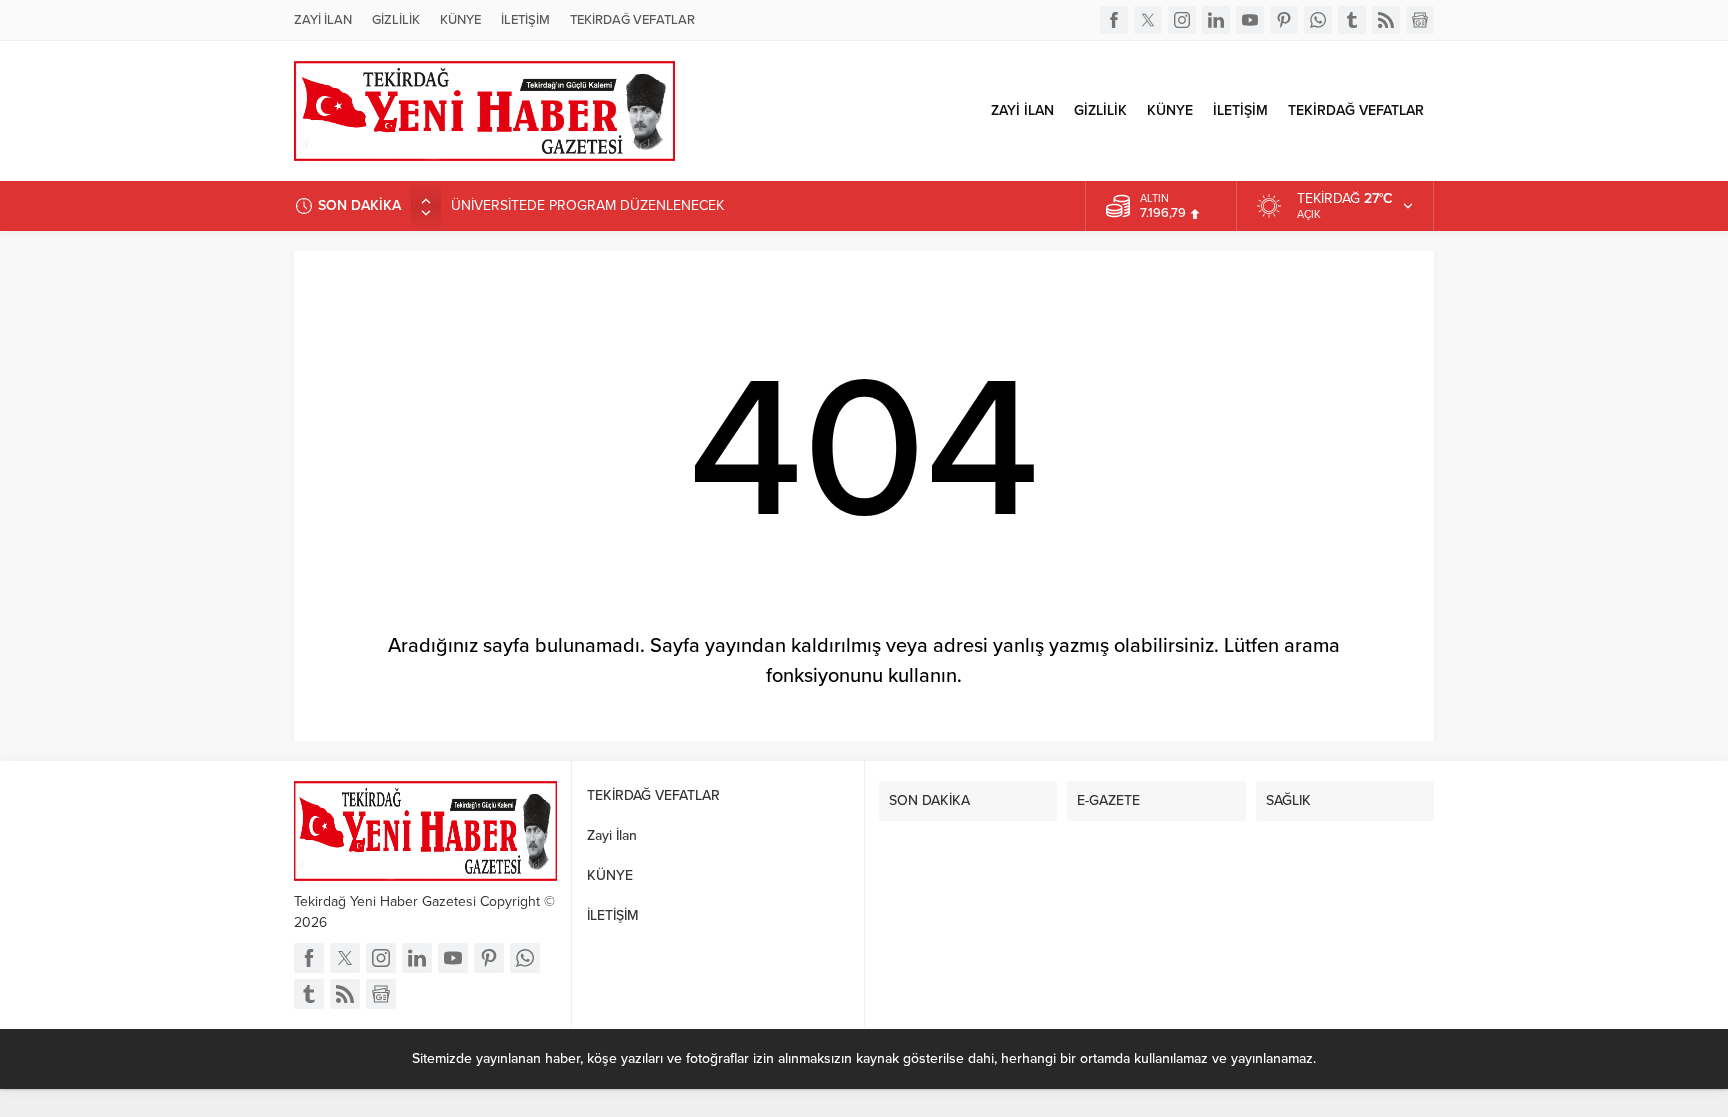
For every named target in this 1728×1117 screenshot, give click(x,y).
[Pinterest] (1284, 20)
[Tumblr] (1352, 20)
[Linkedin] (1216, 20)
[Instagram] (1182, 20)
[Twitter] (1148, 20)
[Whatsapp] (1318, 20)
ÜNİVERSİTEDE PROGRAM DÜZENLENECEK (587, 205)
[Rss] (1386, 20)
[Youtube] (1250, 20)
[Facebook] (1114, 20)
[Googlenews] (1420, 20)
